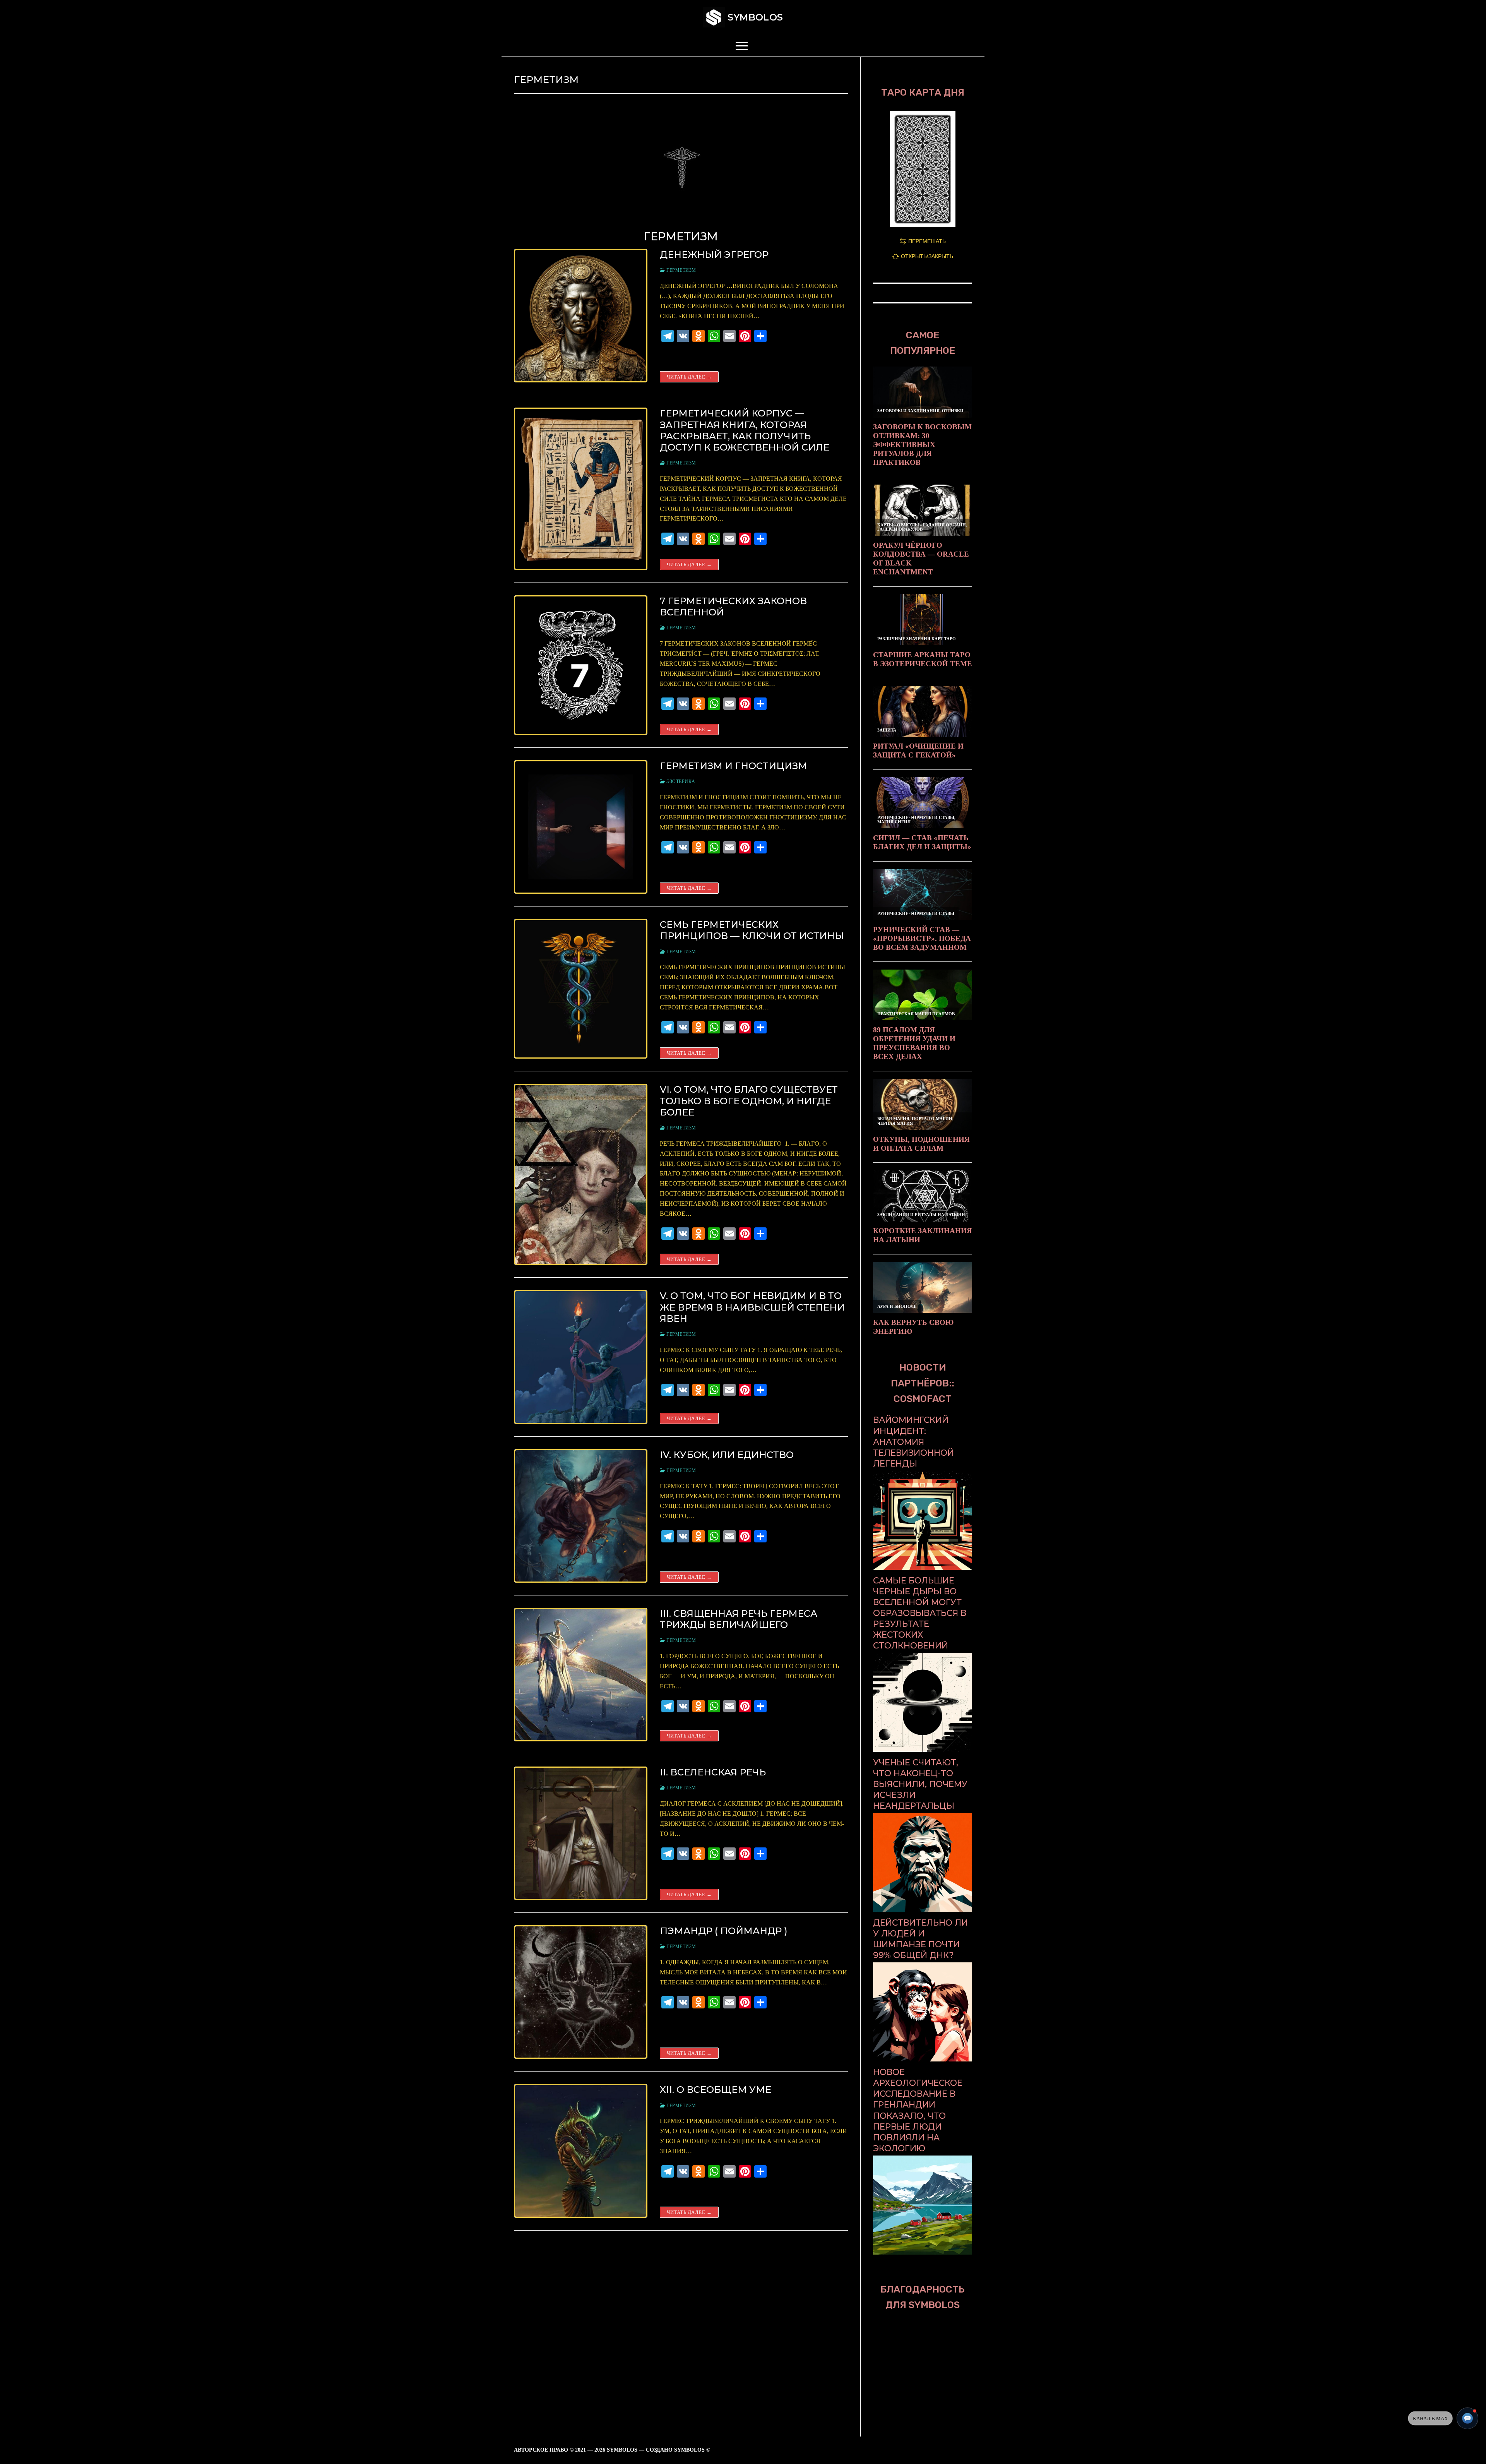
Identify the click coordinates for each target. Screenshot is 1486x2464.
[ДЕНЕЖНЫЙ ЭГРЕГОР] (581, 316)
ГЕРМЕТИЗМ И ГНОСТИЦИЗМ (734, 766)
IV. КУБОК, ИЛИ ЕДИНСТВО (727, 1455)
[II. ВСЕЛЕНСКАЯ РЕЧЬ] (581, 1833)
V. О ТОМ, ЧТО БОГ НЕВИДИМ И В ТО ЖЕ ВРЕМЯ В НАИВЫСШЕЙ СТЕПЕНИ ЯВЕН (752, 1307)
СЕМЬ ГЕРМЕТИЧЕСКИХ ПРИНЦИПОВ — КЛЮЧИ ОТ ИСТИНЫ (752, 930)
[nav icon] (743, 46)
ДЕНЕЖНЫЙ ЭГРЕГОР (714, 254)
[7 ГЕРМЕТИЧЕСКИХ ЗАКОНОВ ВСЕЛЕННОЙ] (581, 665)
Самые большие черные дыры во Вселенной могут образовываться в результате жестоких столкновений (920, 1613)
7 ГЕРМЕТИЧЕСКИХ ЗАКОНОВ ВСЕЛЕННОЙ (733, 607)
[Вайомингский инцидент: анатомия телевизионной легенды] (923, 1568)
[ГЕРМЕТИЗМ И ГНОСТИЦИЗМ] (581, 827)
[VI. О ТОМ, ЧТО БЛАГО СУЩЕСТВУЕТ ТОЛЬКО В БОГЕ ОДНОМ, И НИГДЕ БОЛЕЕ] (581, 1174)
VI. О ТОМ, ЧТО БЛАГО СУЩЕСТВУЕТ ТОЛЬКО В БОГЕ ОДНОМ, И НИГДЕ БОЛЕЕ (749, 1101)
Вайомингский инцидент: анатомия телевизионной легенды (913, 1441)
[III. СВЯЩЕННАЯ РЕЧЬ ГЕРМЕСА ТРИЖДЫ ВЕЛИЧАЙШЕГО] (581, 1675)
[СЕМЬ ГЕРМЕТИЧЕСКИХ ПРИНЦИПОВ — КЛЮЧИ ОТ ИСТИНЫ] (581, 989)
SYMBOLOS (755, 17)
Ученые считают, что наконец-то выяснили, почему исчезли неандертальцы (920, 1784)
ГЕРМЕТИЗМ (681, 270)
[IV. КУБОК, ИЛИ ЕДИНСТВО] (581, 1516)
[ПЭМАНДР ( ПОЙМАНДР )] (581, 1992)
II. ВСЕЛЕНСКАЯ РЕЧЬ (713, 1772)
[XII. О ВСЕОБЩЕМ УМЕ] (581, 2151)
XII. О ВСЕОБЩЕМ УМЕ (716, 2090)
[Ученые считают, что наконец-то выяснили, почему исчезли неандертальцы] (923, 1910)
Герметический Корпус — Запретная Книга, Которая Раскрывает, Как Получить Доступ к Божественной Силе (745, 430)
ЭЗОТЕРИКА (680, 781)
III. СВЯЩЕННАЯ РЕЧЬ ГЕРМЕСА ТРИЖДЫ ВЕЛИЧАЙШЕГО (739, 1619)
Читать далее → (689, 377)
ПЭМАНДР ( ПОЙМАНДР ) (724, 1931)
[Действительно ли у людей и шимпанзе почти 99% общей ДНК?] (923, 2059)
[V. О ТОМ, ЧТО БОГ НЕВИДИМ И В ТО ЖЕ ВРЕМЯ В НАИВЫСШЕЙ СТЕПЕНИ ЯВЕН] (581, 1357)
